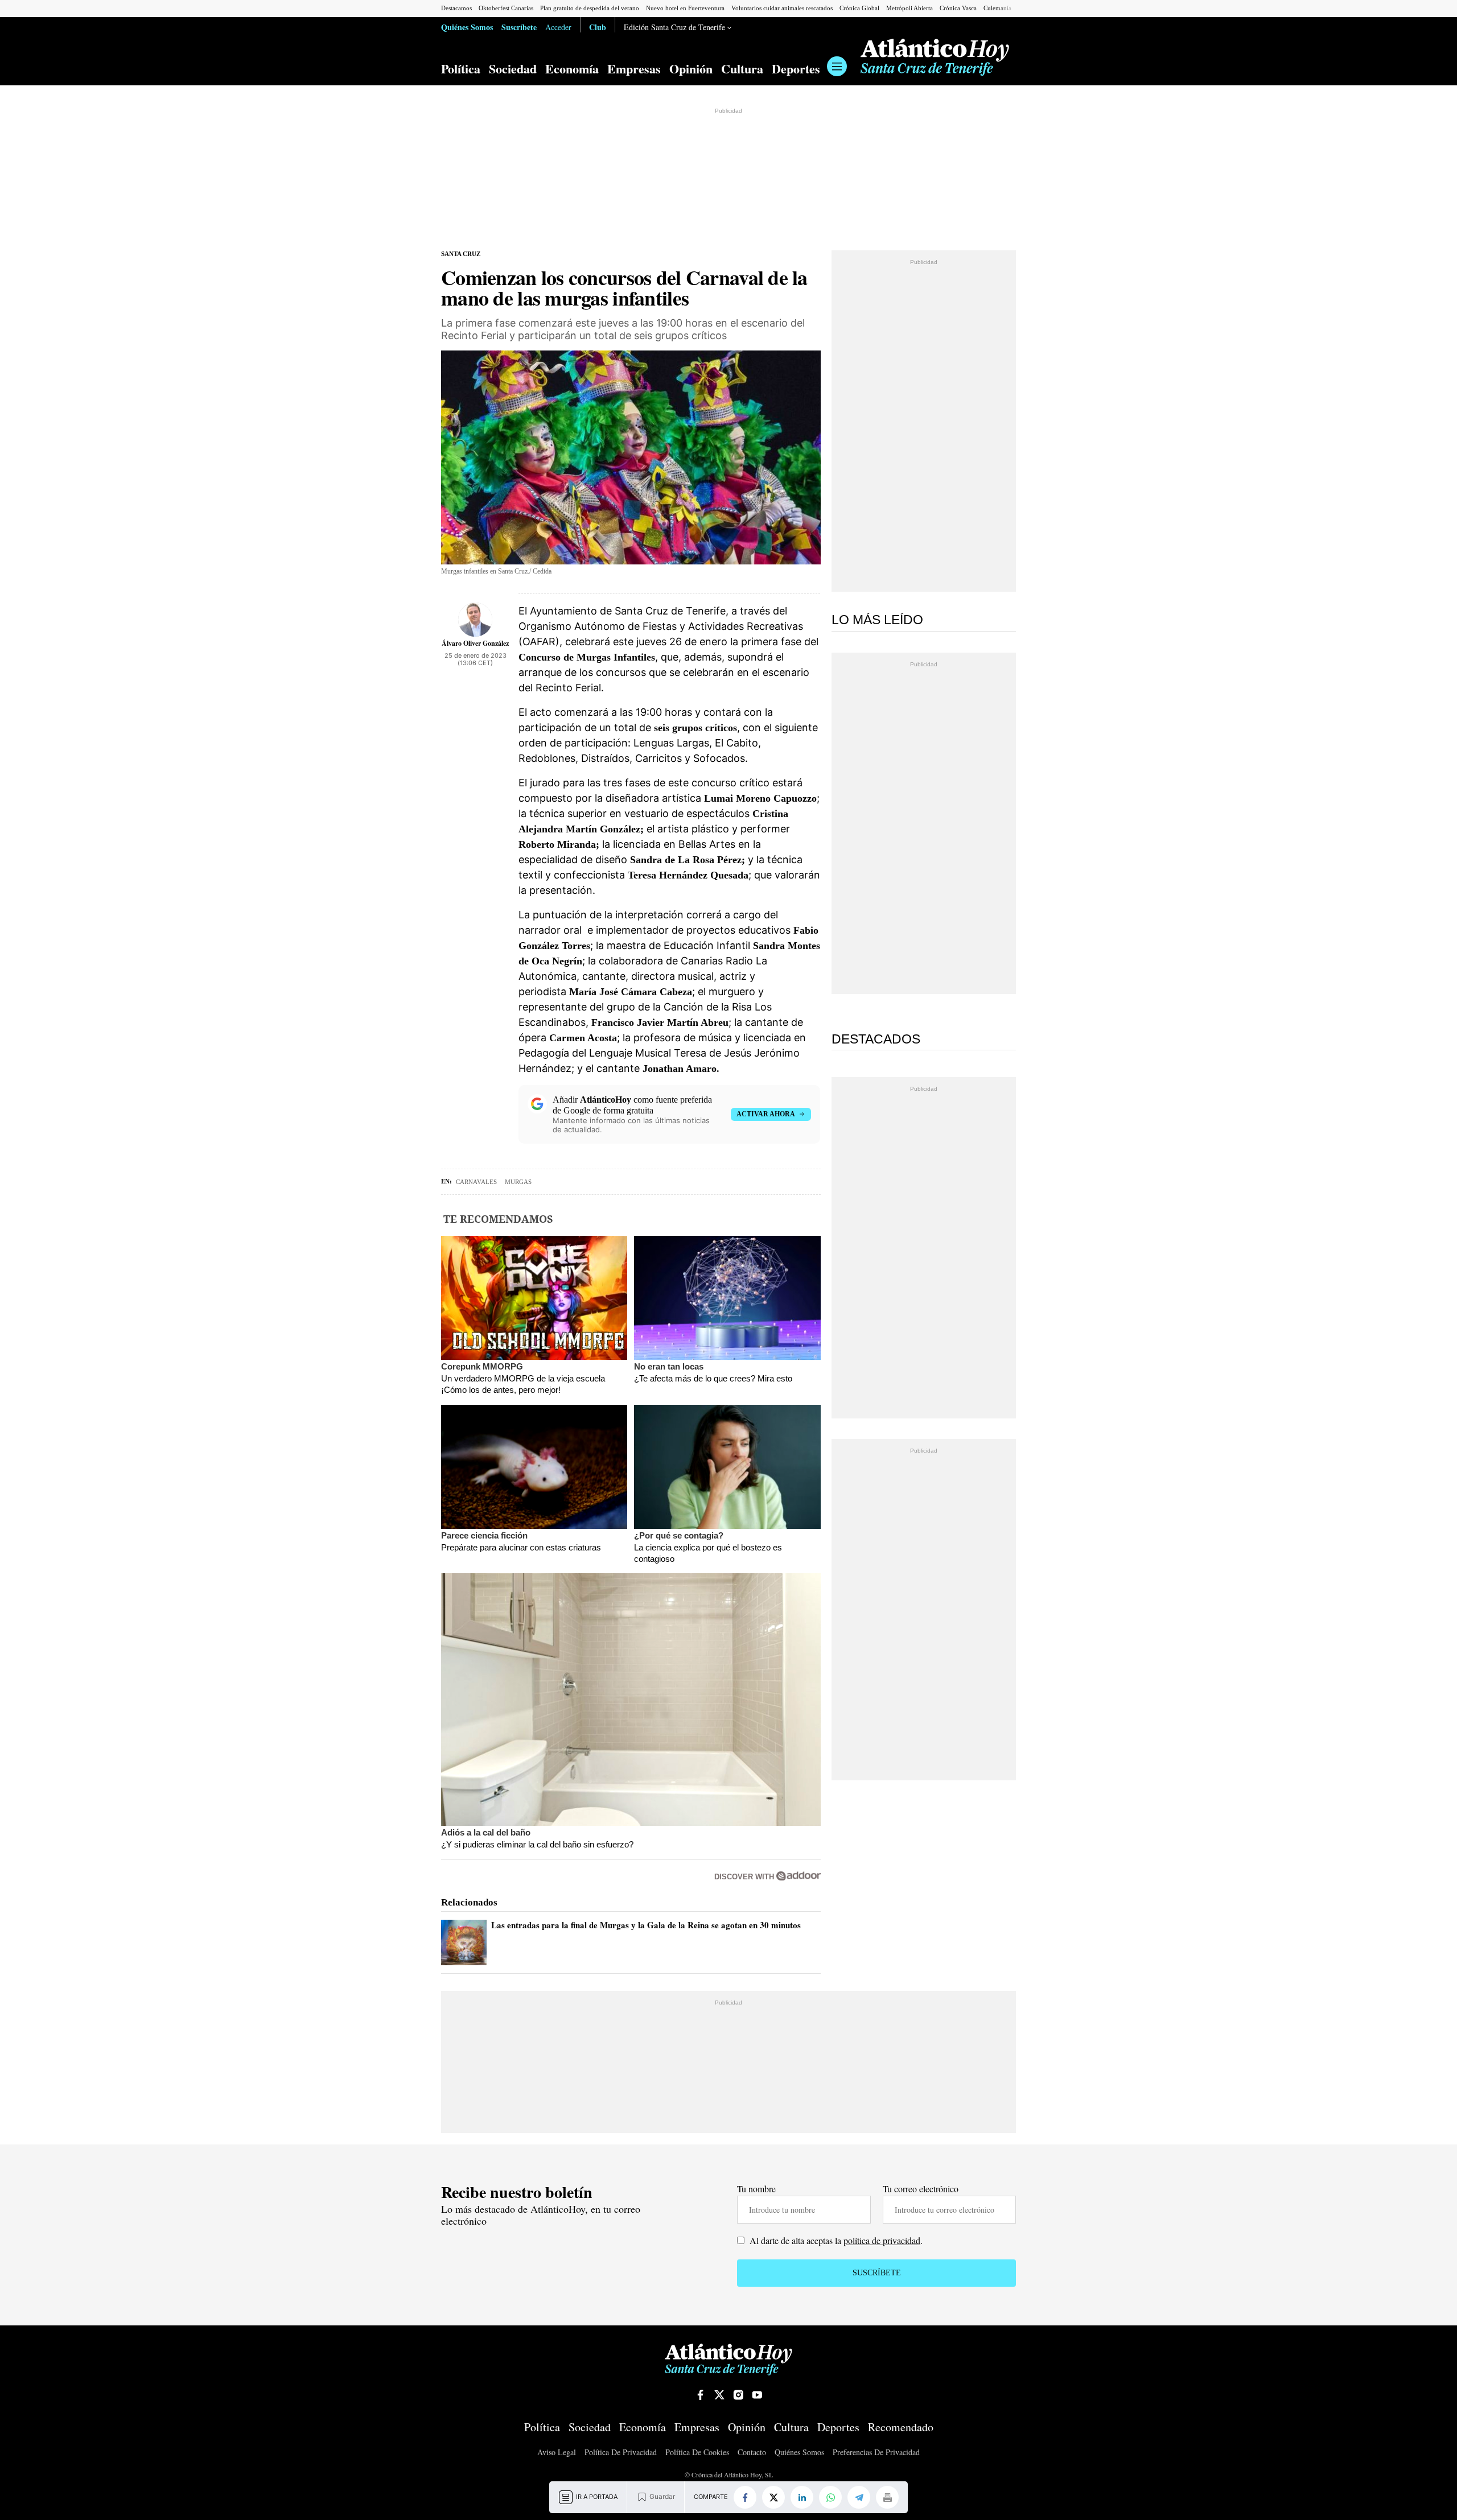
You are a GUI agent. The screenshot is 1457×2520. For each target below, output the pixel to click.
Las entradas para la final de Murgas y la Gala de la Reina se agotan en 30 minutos (646, 1925)
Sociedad (513, 69)
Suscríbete (519, 27)
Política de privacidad (621, 2453)
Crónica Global (859, 8)
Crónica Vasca (958, 8)
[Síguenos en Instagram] (738, 2395)
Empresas (634, 69)
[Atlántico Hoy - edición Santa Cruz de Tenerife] (935, 57)
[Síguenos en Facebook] (701, 2395)
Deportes (796, 69)
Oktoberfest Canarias (506, 8)
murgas (518, 1182)
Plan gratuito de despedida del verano (590, 8)
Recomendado (901, 2427)
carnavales (476, 1182)
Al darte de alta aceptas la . (835, 2240)
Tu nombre (756, 2189)
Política (461, 69)
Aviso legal (557, 2453)
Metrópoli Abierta (909, 8)
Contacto (752, 2453)
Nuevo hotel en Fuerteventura (685, 8)
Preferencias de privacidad (876, 2452)
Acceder (558, 27)
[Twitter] (773, 2497)
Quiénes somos (799, 2453)
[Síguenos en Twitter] (719, 2395)
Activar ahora (766, 1114)
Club (598, 27)
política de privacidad (882, 2240)
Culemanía (997, 8)
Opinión (691, 69)
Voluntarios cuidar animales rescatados (782, 8)
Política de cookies (697, 2453)
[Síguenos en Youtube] (757, 2395)
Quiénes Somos (467, 27)
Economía (572, 69)
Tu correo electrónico (921, 2189)
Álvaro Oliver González (475, 643)
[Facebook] (745, 2497)
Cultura (742, 69)
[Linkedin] (802, 2497)
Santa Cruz (461, 254)
